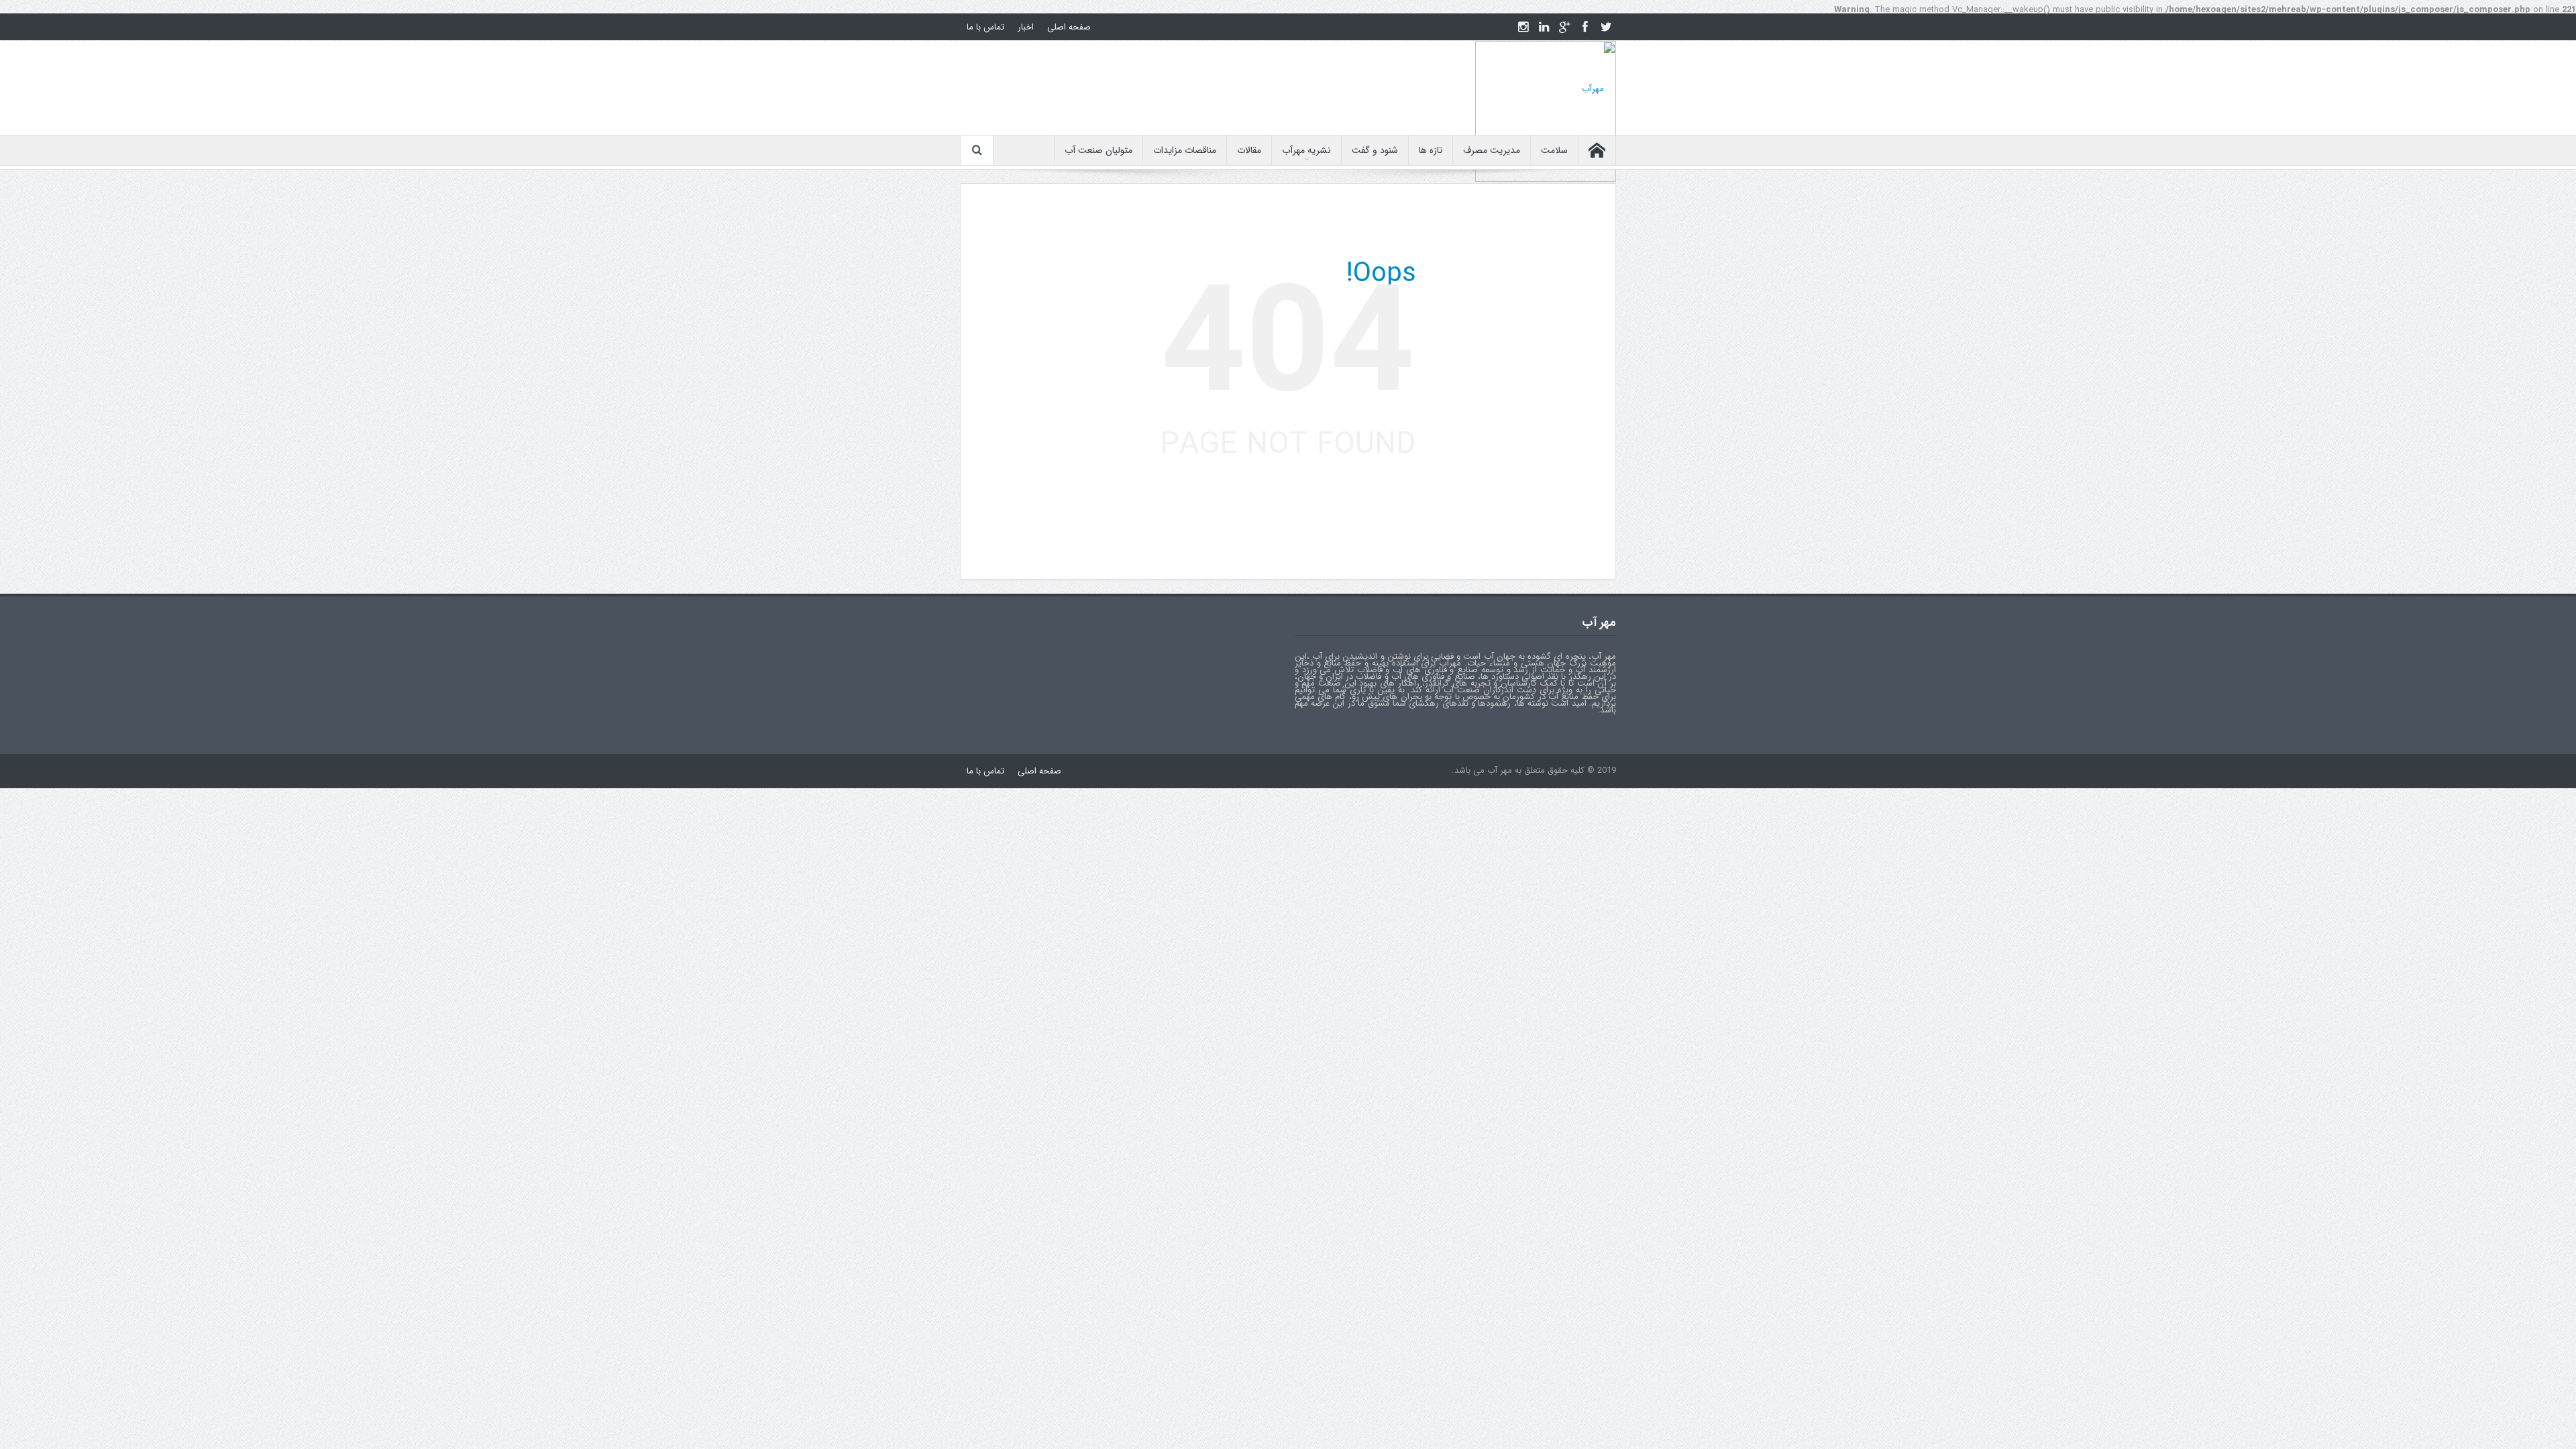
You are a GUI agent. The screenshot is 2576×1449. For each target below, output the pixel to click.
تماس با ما (985, 27)
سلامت (1554, 150)
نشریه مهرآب (1306, 150)
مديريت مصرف (1492, 150)
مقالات (1249, 150)
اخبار (1026, 27)
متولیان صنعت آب (1098, 150)
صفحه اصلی (1069, 27)
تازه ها (1431, 150)
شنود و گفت (1375, 150)
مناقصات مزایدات (1185, 150)
